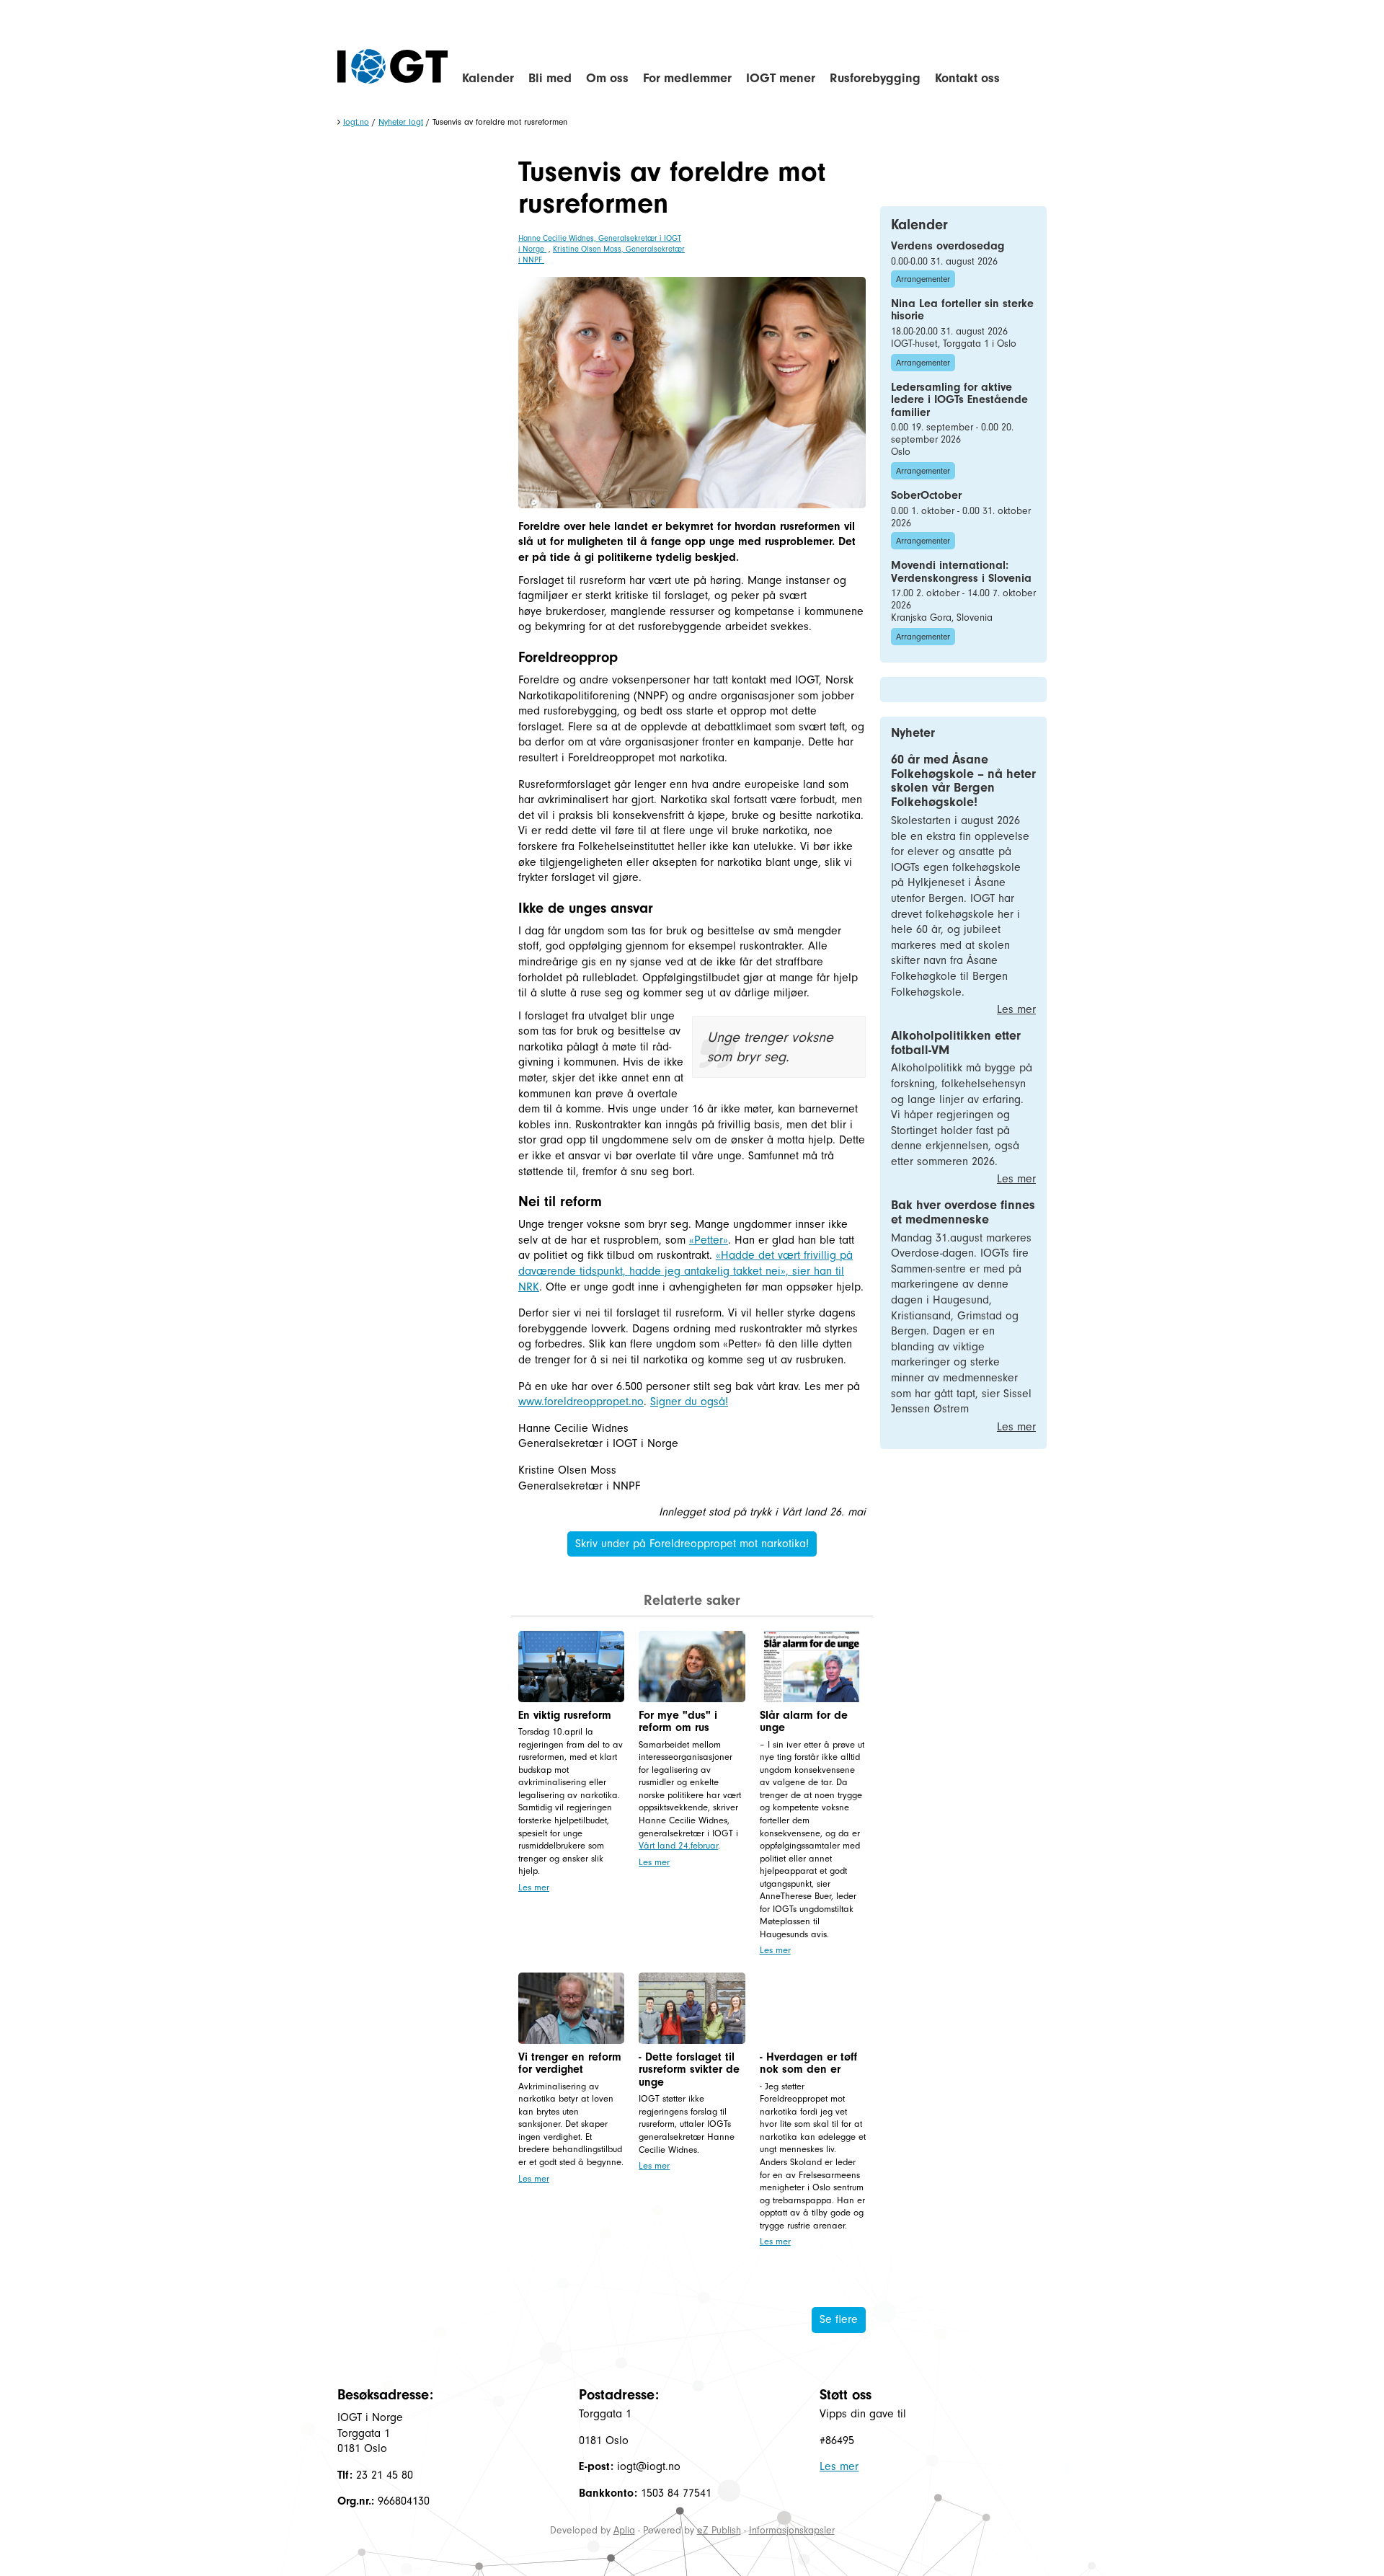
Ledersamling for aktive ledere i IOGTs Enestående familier (959, 400)
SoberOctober (926, 495)
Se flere (839, 2319)
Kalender (488, 78)
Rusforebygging (875, 78)
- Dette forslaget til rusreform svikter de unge (689, 2070)
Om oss (607, 78)
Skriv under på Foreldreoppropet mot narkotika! (692, 1544)
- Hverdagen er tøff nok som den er (808, 2063)
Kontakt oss (967, 78)
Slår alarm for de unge (804, 1722)
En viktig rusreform (565, 1715)
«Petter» (709, 1240)
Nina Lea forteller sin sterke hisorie (962, 310)
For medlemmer (687, 78)
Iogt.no (356, 122)
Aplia (624, 2530)
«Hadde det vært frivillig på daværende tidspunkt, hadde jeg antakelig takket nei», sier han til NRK (686, 1271)
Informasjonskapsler (792, 2530)
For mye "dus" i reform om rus (678, 1722)
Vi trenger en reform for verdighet (570, 2063)
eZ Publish (719, 2530)
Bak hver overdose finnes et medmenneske (963, 1212)
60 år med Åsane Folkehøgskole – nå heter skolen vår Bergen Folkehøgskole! (963, 781)
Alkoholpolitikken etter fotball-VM (956, 1043)
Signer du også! (689, 1402)
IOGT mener (781, 78)
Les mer (534, 1887)
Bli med (550, 78)
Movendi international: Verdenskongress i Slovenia (961, 572)
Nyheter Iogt (401, 122)
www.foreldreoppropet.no (581, 1402)
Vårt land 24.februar (678, 1845)
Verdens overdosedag (948, 246)
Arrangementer (923, 279)
